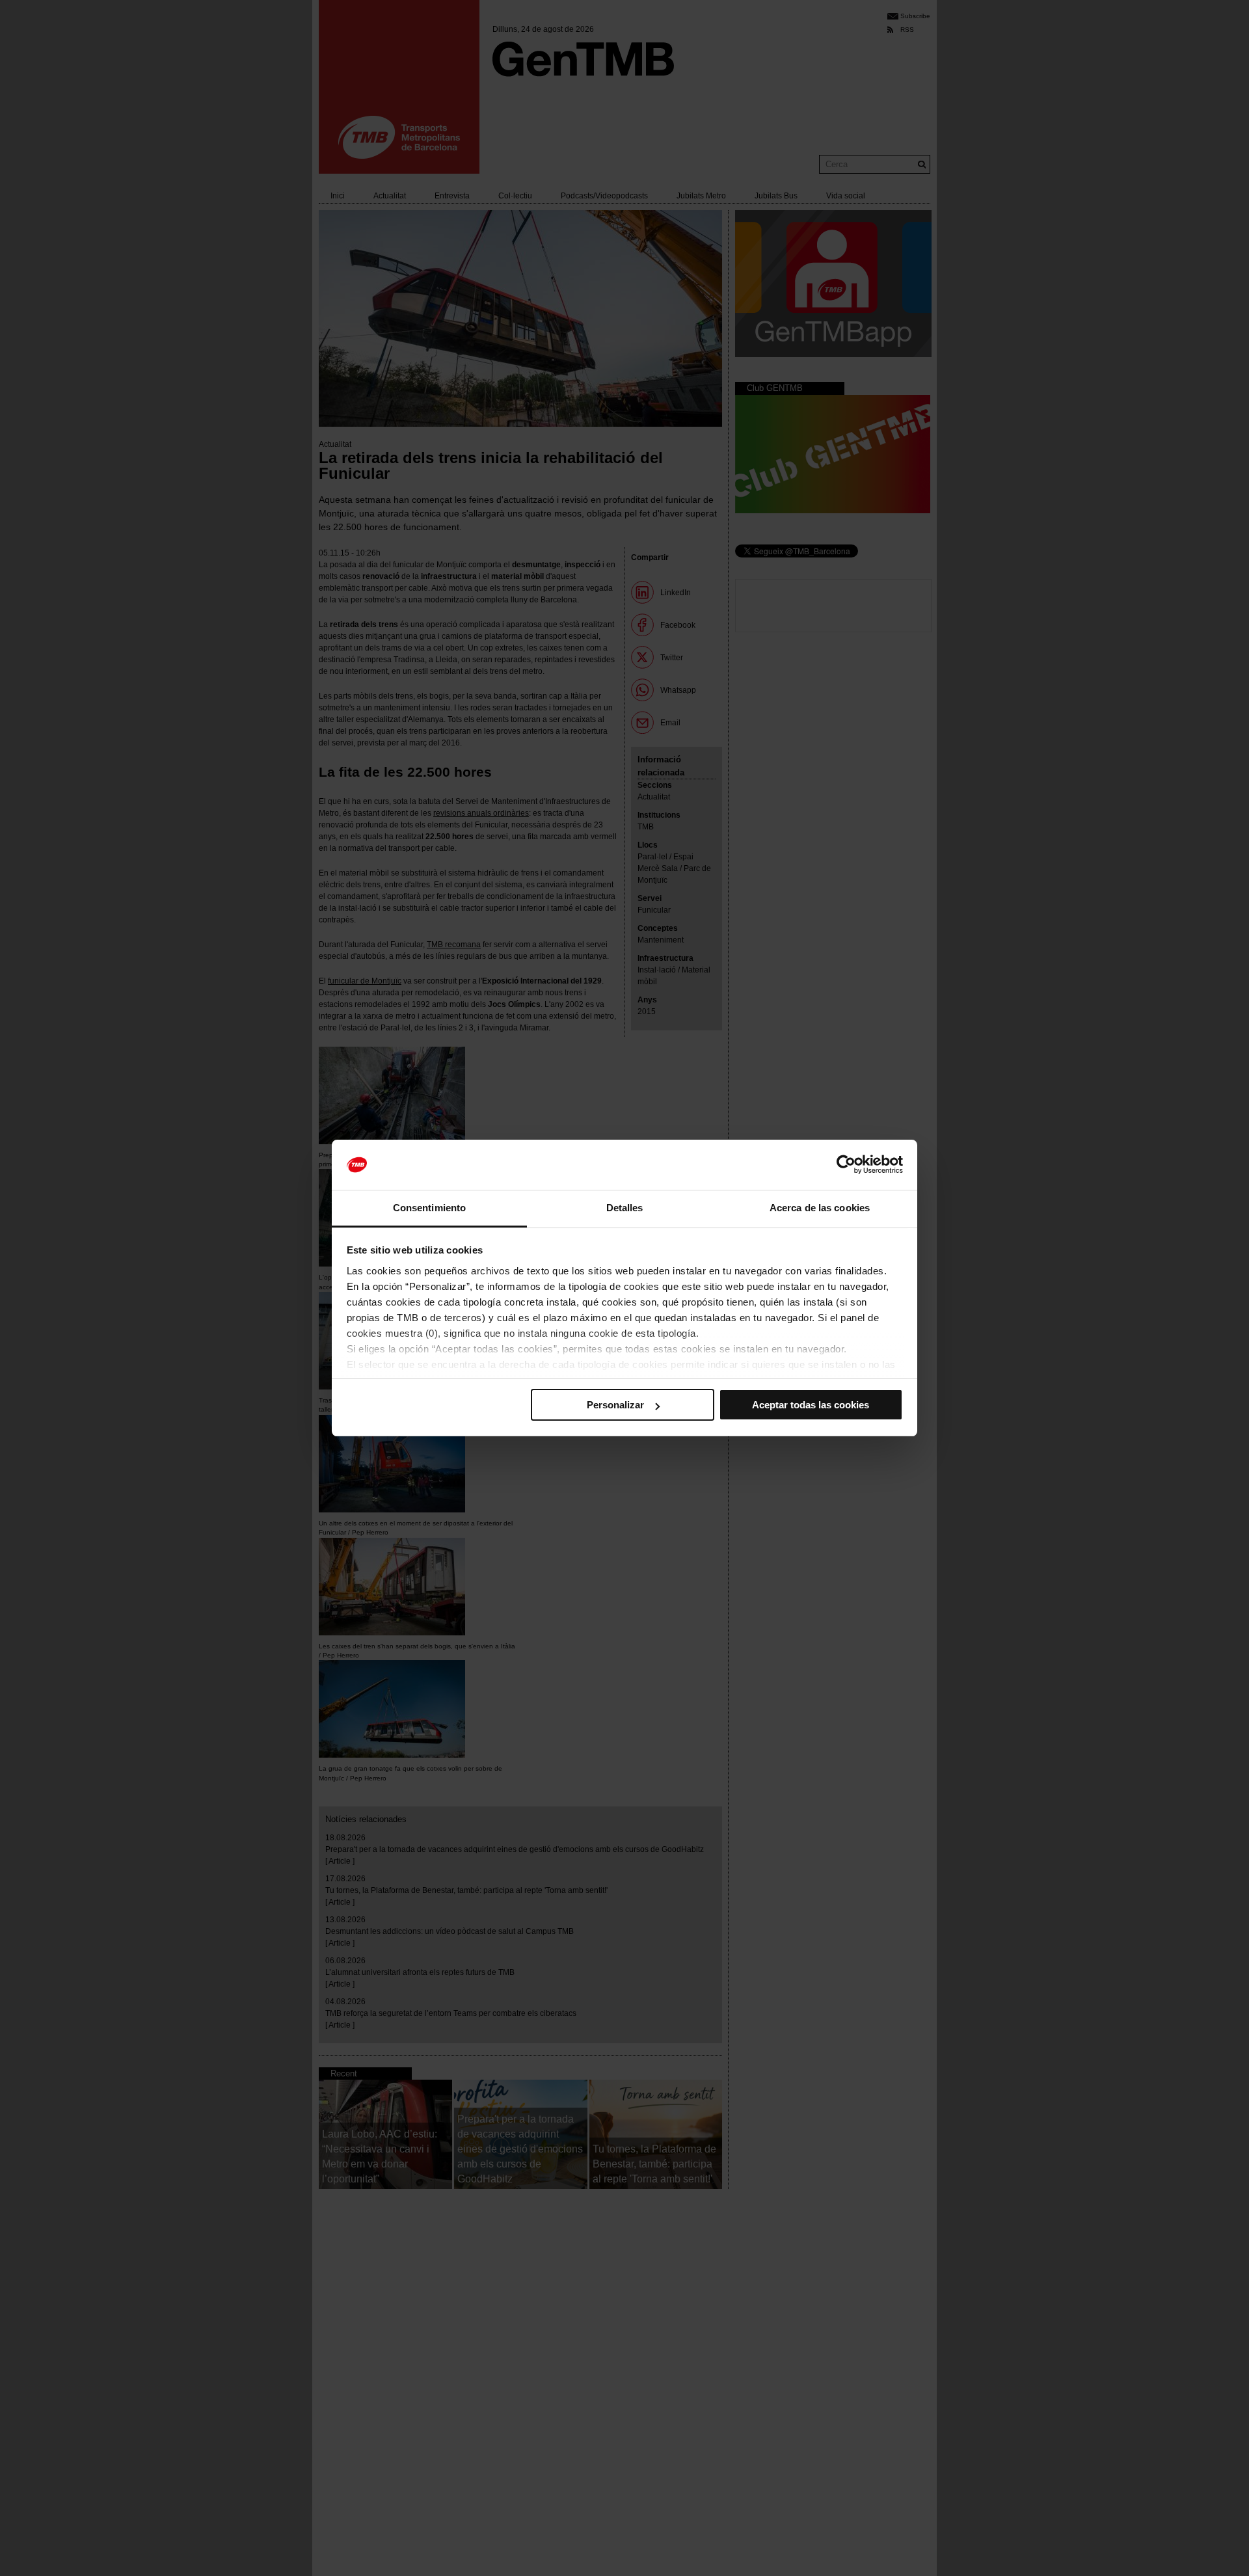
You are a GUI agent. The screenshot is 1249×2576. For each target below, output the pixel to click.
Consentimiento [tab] (429, 1208)
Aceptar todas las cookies (811, 1405)
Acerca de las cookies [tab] (820, 1208)
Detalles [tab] (625, 1208)
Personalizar (615, 1405)
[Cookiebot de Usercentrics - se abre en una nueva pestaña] (846, 1165)
